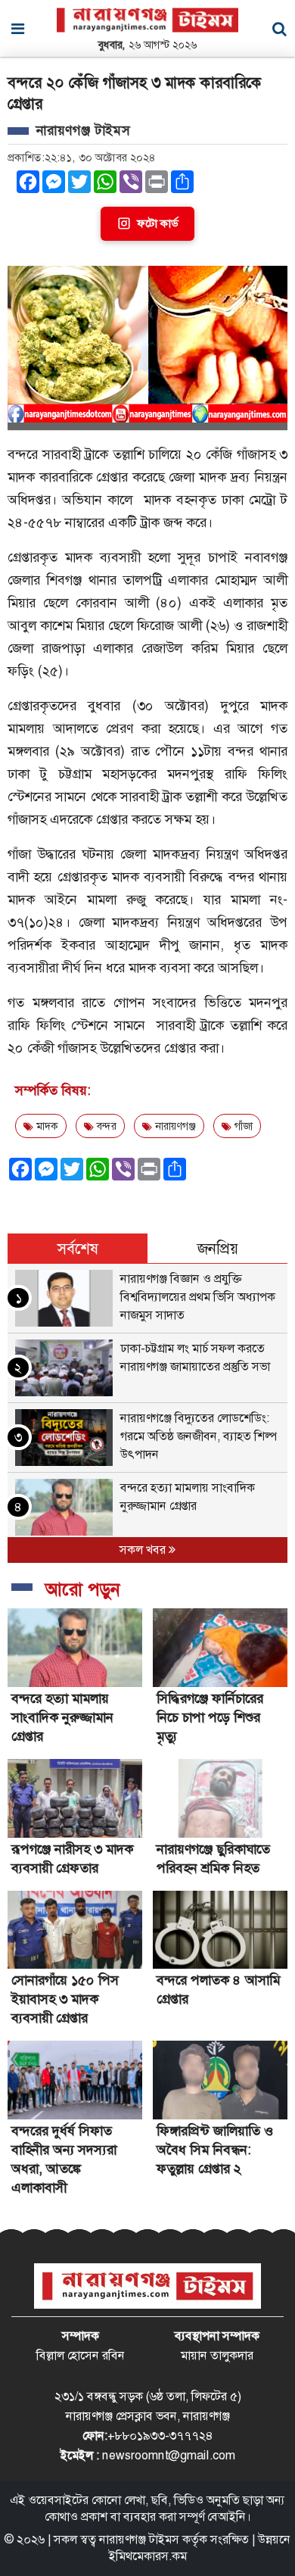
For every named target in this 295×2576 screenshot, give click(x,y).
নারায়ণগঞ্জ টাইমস (139, 2539)
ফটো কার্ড (157, 223)
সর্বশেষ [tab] (78, 1249)
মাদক (46, 1126)
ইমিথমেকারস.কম (148, 2556)
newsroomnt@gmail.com (169, 2455)
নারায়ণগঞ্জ (174, 1126)
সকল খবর (144, 1550)
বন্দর (105, 1126)
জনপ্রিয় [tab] (218, 1249)
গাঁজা (242, 1126)
